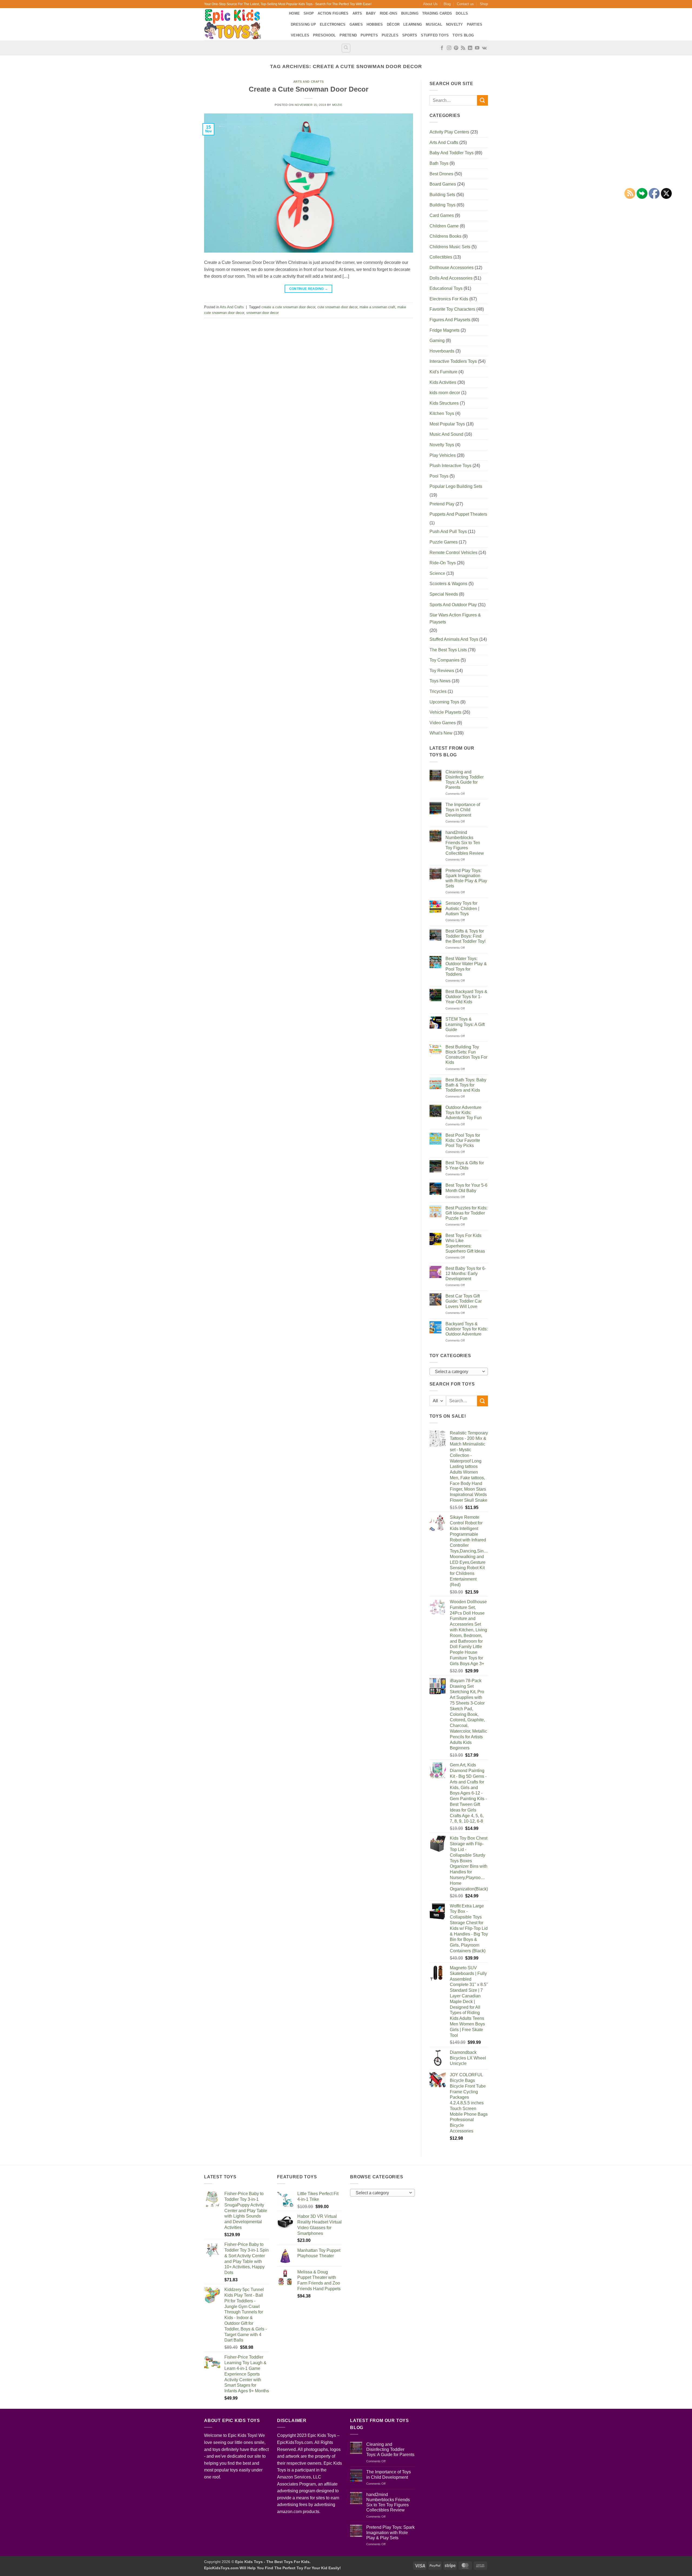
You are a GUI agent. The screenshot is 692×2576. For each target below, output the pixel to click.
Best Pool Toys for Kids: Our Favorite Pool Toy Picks (463, 1140)
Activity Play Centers (449, 132)
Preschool (324, 35)
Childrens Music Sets (450, 247)
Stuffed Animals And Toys (454, 639)
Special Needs (444, 594)
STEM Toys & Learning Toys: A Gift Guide (465, 1024)
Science (437, 573)
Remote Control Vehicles (453, 553)
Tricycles (438, 691)
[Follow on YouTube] (477, 48)
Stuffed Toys (435, 35)
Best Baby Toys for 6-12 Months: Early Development (466, 1274)
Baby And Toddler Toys (452, 153)
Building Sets (442, 195)
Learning (413, 24)
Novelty (455, 24)
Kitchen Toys (442, 413)
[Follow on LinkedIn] (470, 48)
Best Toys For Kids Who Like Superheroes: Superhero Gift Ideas (465, 1243)
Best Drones (441, 174)
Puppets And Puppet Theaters (458, 514)
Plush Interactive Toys (450, 466)
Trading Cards (437, 13)
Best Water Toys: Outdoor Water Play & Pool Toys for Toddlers (466, 966)
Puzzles (390, 35)
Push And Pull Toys (448, 531)
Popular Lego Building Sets (456, 486)
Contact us (465, 4)
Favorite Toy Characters (452, 309)
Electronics (333, 24)
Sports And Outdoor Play (453, 605)
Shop (484, 4)
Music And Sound (446, 434)
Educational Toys (446, 288)
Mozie (337, 105)
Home (294, 13)
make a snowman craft (377, 307)
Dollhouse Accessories (452, 268)
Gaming (437, 341)
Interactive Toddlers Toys (453, 361)
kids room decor (445, 393)
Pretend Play (442, 504)
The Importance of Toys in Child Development (463, 810)
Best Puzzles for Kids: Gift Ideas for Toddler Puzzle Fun (466, 1213)
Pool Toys (439, 476)
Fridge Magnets (445, 330)
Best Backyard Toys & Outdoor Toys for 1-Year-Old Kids (466, 997)
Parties (475, 24)
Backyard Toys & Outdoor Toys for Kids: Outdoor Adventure (467, 1329)
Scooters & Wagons (448, 584)
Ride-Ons (389, 13)
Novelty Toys (442, 445)
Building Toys (443, 205)
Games (356, 24)
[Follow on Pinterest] (456, 48)
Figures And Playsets (450, 320)
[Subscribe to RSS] (463, 48)
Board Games (443, 184)
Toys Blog (463, 35)
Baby (371, 13)
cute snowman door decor (337, 307)
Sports (410, 35)
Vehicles (300, 35)
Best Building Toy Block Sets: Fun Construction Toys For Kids (466, 1055)
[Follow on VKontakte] (484, 48)
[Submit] (483, 100)
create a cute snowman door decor (288, 307)
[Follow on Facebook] (442, 48)
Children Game (444, 226)
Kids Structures (444, 403)
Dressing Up (303, 24)
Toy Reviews (442, 671)
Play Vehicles (443, 455)
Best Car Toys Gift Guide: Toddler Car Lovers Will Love (464, 1301)
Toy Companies (445, 660)
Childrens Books (445, 236)
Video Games (443, 723)
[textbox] (457, 1372)
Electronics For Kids (449, 299)
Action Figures (333, 13)
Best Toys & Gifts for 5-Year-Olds (465, 1165)
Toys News (440, 681)
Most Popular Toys (447, 424)
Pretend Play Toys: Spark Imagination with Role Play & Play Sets (466, 878)
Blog (447, 4)
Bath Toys (439, 163)
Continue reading (309, 289)
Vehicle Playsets (445, 712)
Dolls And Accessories (451, 278)
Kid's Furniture (443, 372)
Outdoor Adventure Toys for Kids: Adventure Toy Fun (464, 1113)
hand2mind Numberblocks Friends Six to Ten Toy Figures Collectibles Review (465, 843)
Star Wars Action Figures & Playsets (455, 618)
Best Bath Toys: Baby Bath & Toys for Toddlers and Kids (466, 1085)
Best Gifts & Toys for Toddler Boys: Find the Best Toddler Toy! (465, 936)
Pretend (348, 35)
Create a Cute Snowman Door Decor (309, 89)
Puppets (369, 35)
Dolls (462, 13)
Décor (393, 24)
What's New (441, 733)
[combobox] (459, 1371)
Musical (434, 24)
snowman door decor (262, 313)
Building (410, 13)
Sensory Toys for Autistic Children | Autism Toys (462, 908)
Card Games (442, 215)
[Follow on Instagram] (449, 48)
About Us (430, 4)
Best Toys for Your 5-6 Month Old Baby (466, 1188)
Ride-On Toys (443, 563)
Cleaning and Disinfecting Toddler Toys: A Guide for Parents (465, 780)
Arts (357, 13)
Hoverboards (442, 351)
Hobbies (375, 24)
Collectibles (441, 257)
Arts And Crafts (309, 82)
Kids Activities (443, 382)
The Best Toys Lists (448, 650)
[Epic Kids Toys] (242, 24)
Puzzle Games (444, 542)
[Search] (346, 48)
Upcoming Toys (444, 702)
